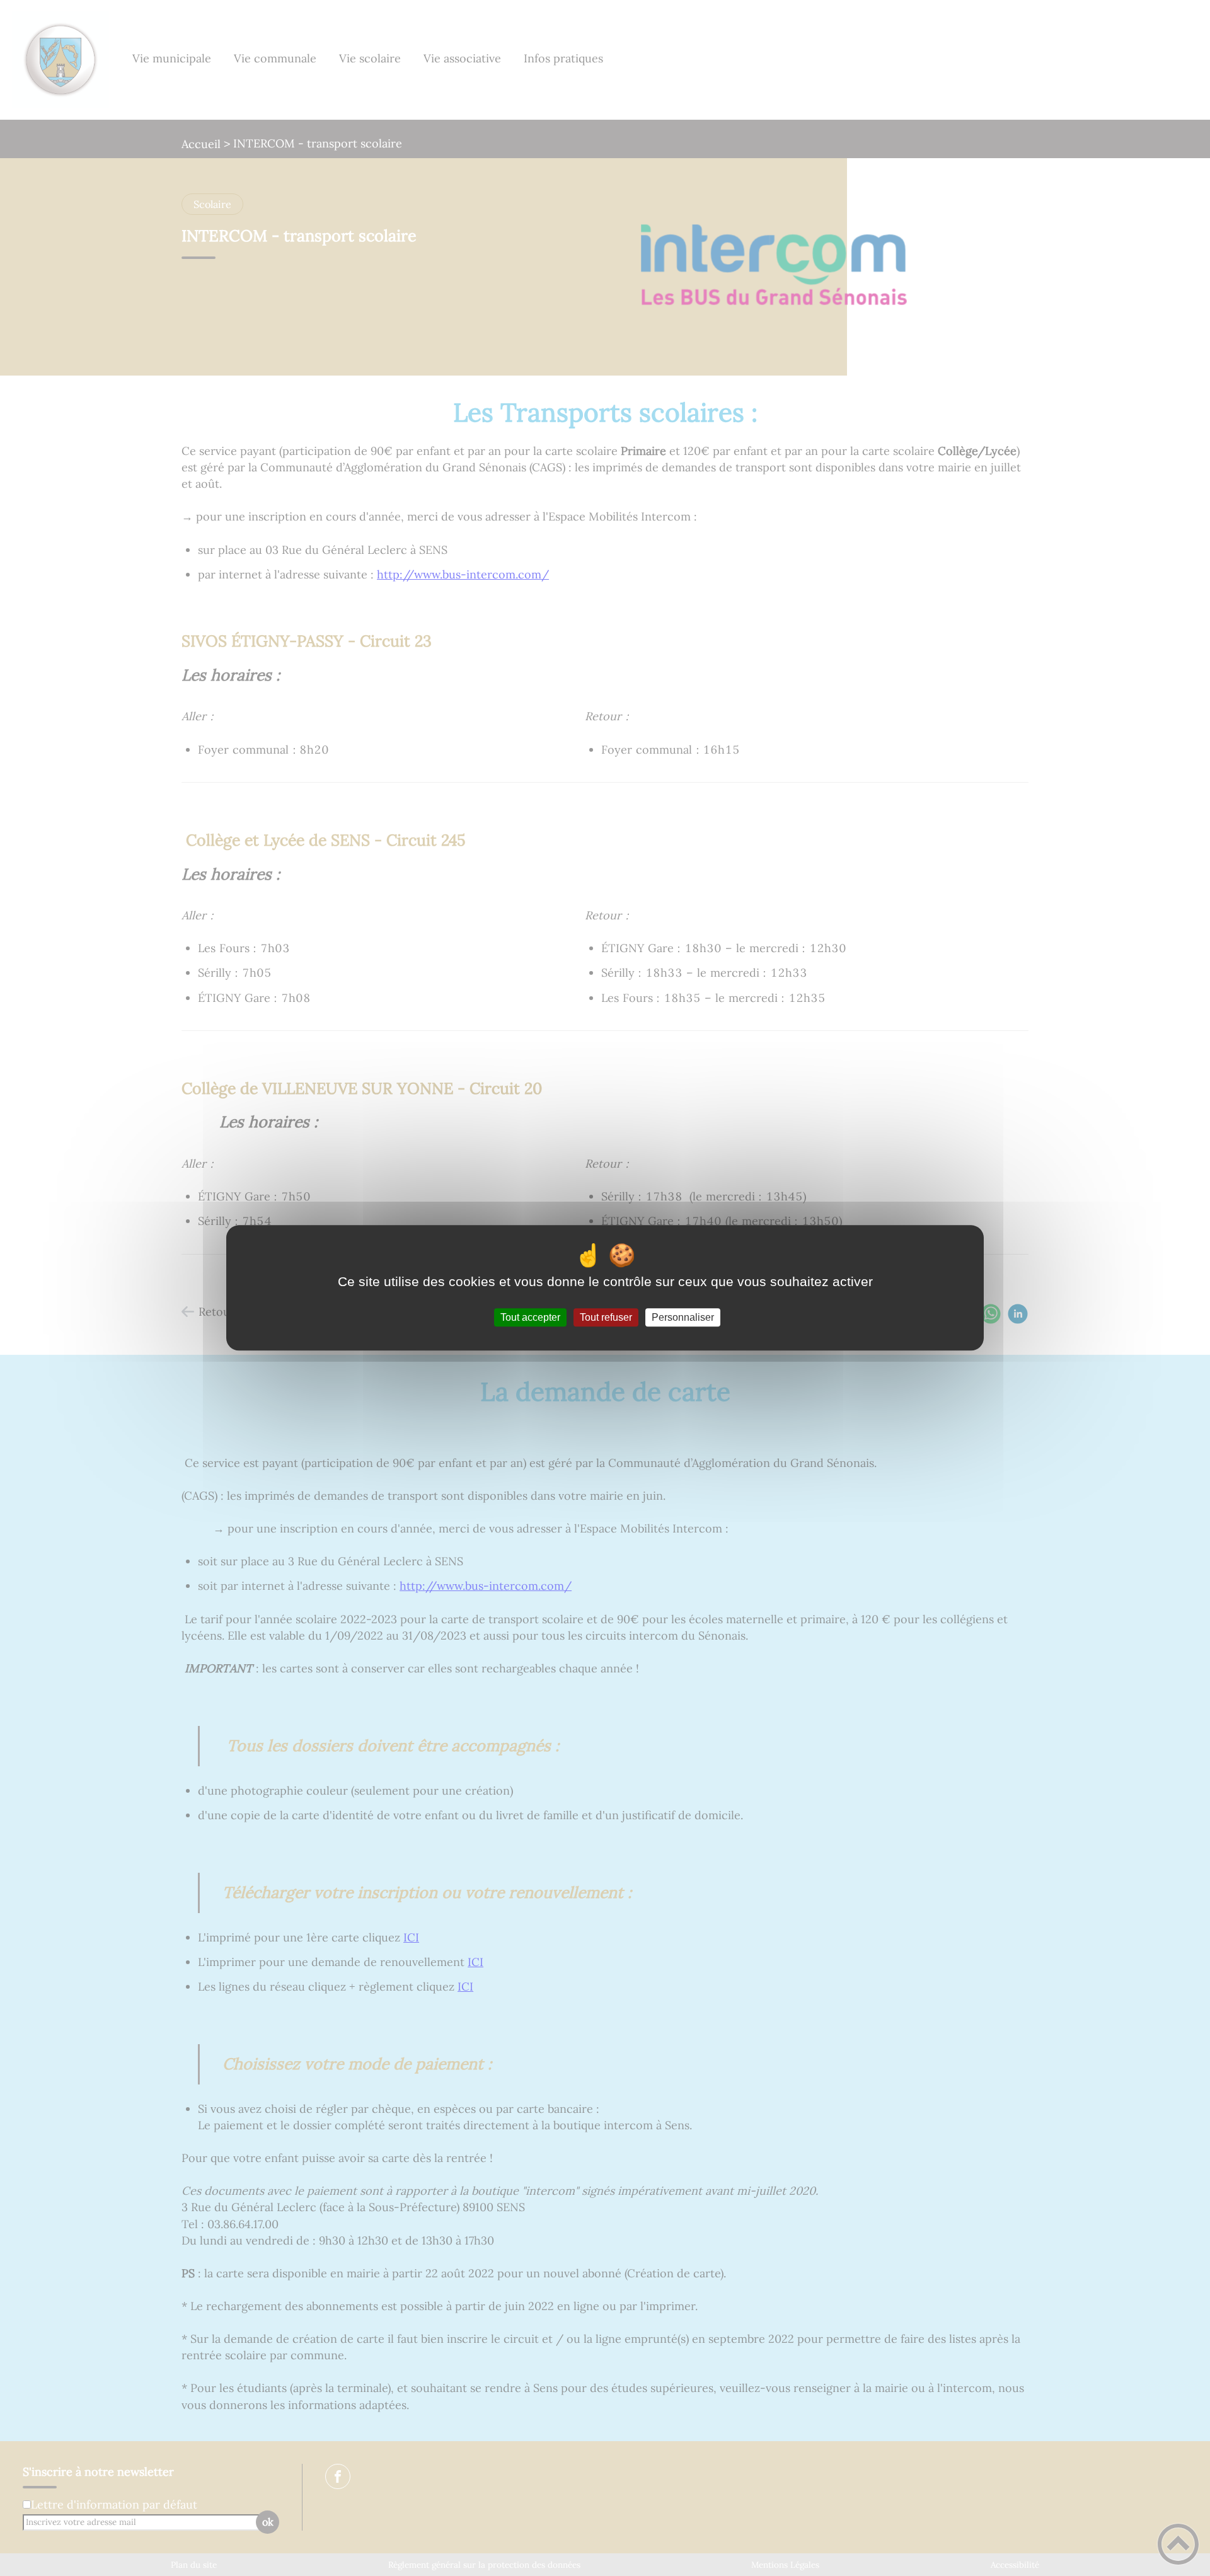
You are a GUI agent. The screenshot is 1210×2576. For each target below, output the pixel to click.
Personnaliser (683, 1317)
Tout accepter (530, 1317)
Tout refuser (606, 1317)
